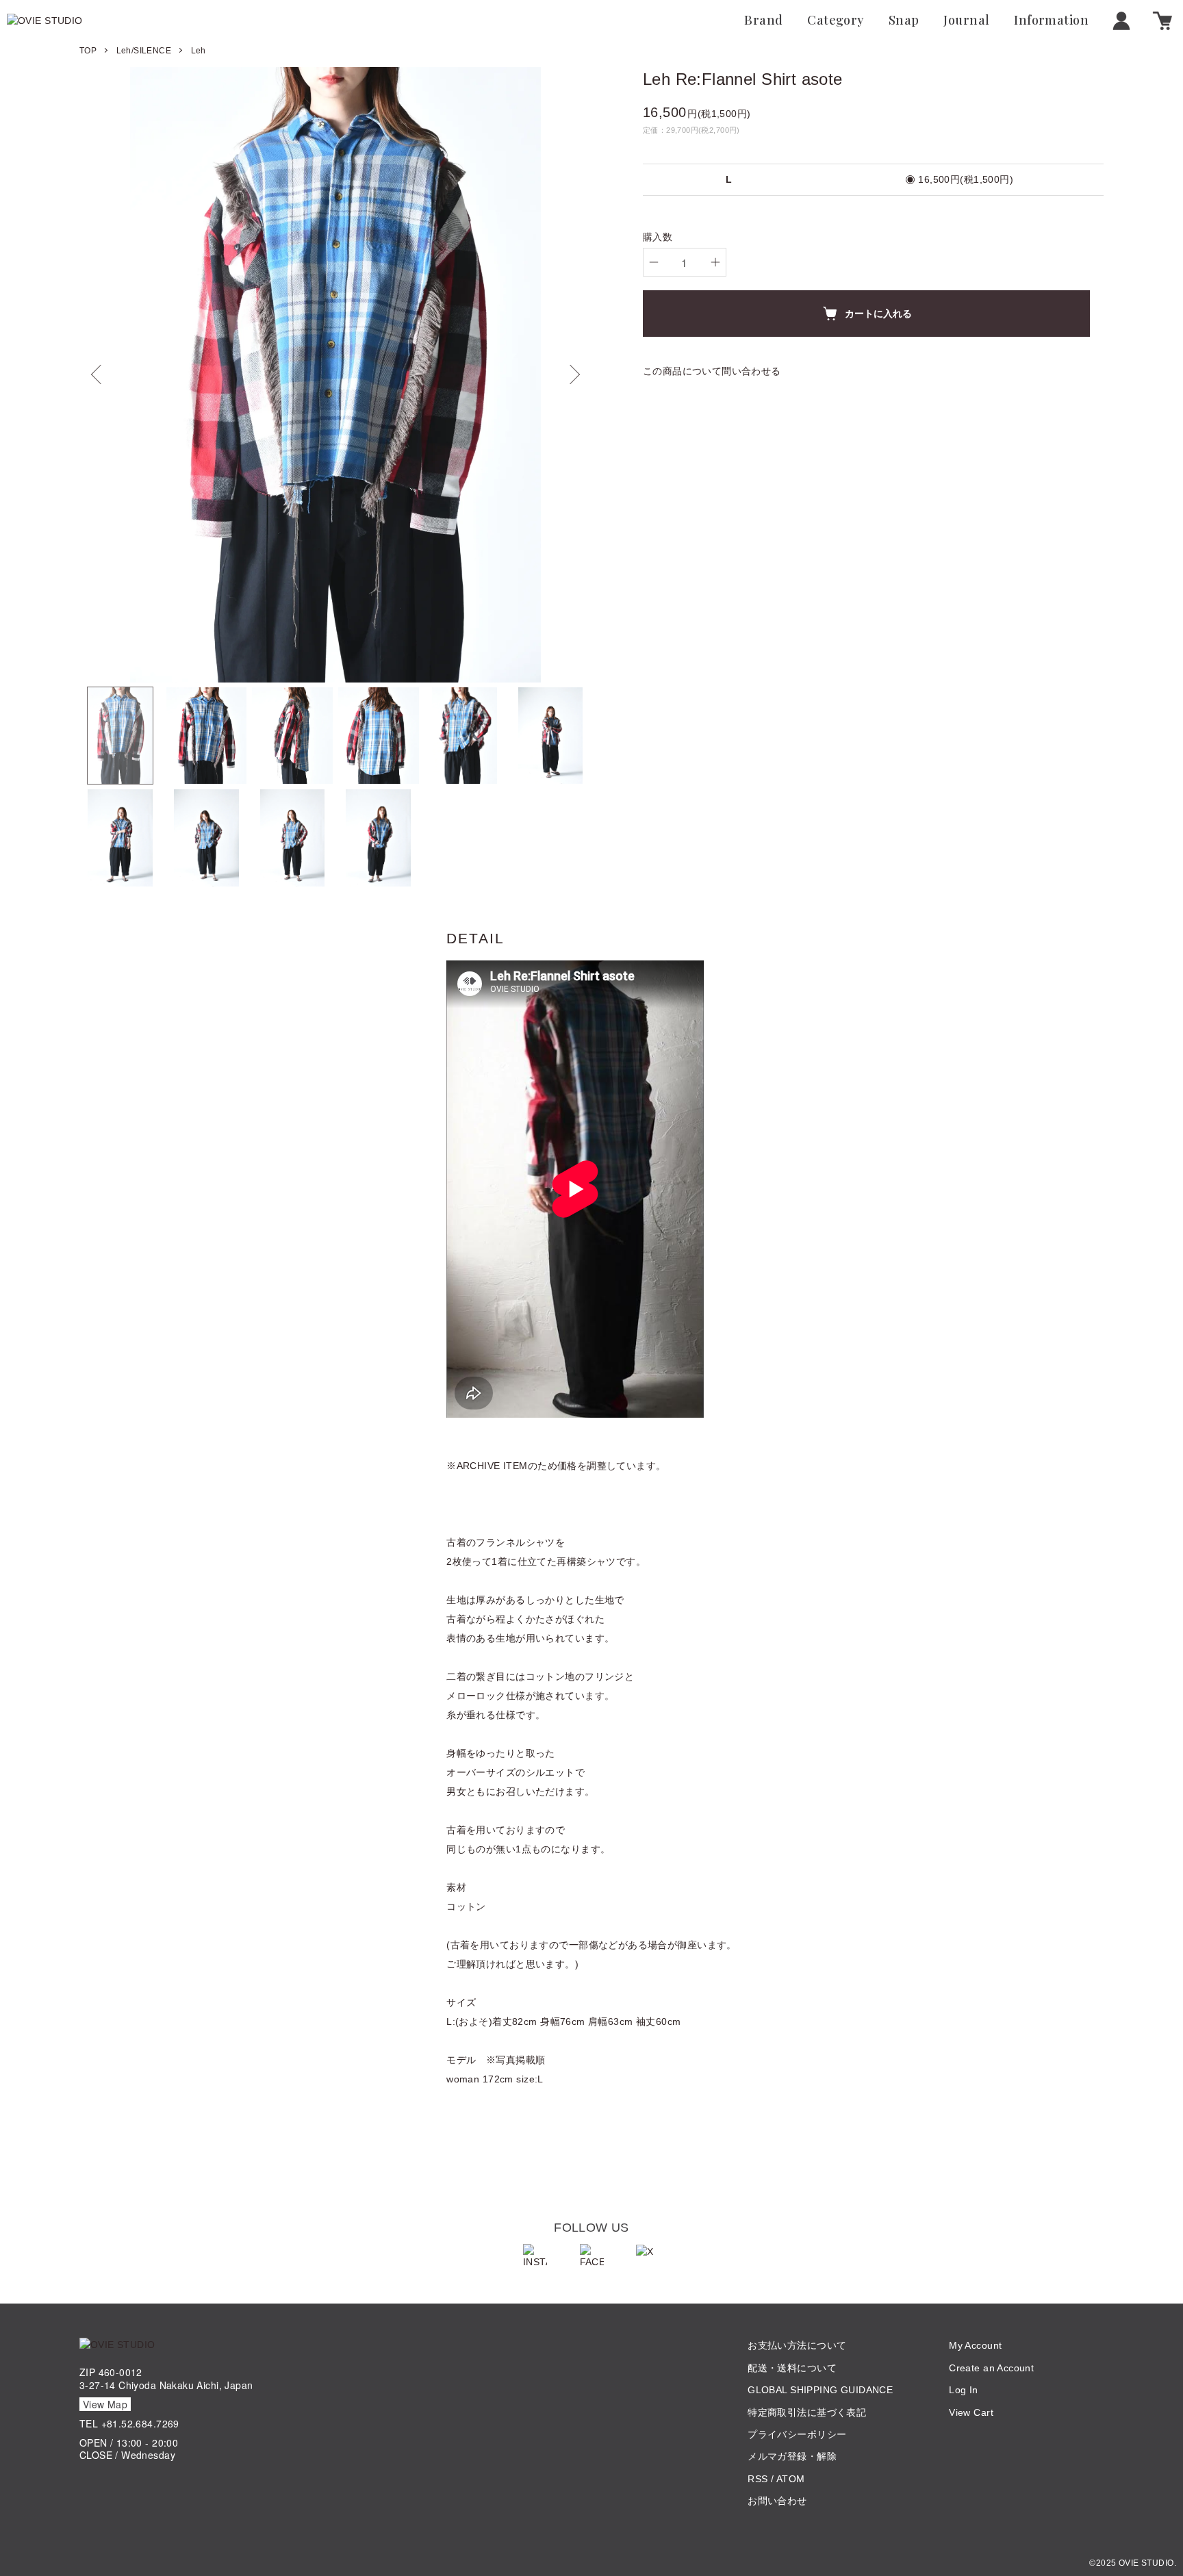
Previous (100, 374)
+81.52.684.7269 (140, 2423)
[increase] (715, 262)
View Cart (971, 2412)
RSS (758, 2479)
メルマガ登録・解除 (792, 2456)
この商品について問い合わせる (712, 371)
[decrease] (654, 262)
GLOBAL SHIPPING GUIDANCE (820, 2390)
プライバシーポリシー (797, 2434)
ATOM (791, 2479)
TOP (88, 51)
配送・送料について (792, 2368)
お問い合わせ (777, 2501)
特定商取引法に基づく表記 (807, 2412)
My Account (975, 2345)
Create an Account (991, 2368)
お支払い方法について (797, 2345)
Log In (964, 2390)
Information (1051, 21)
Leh (199, 51)
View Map (105, 2404)
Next (571, 374)
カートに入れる (878, 313)
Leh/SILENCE (144, 51)
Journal (966, 21)
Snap (904, 21)
